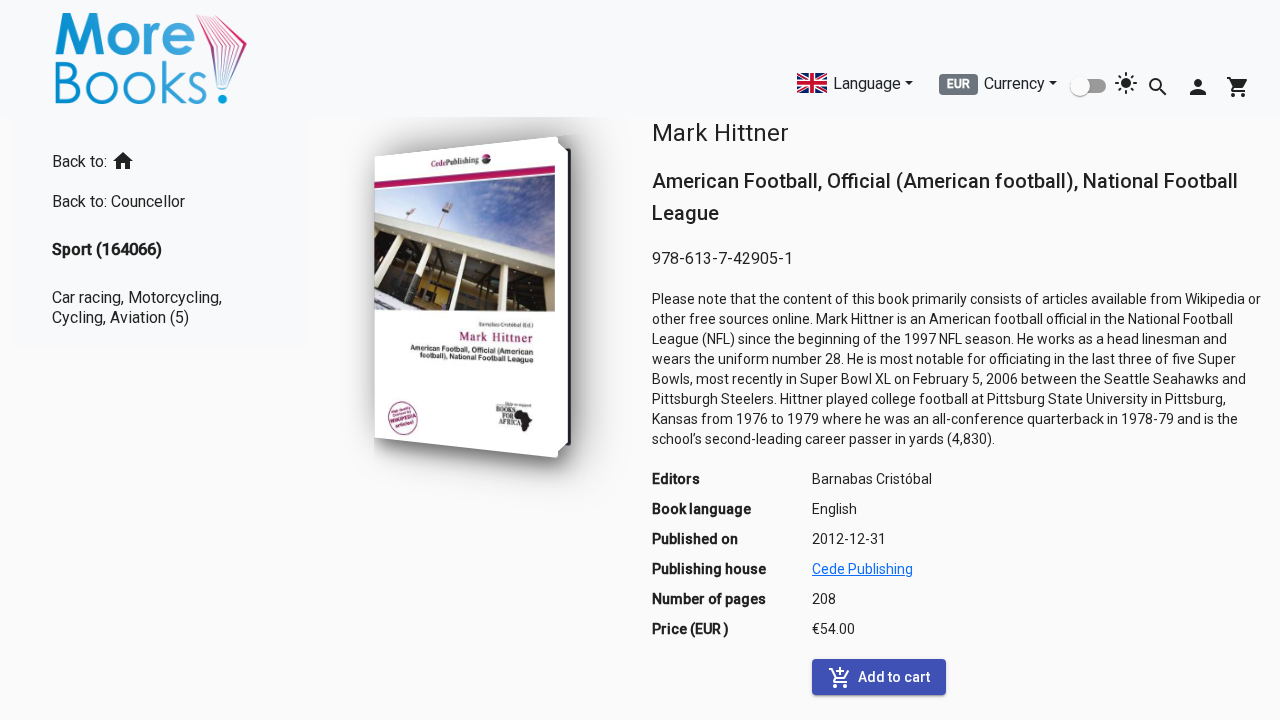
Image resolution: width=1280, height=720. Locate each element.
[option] (160, 157)
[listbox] (160, 231)
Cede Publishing (862, 569)
